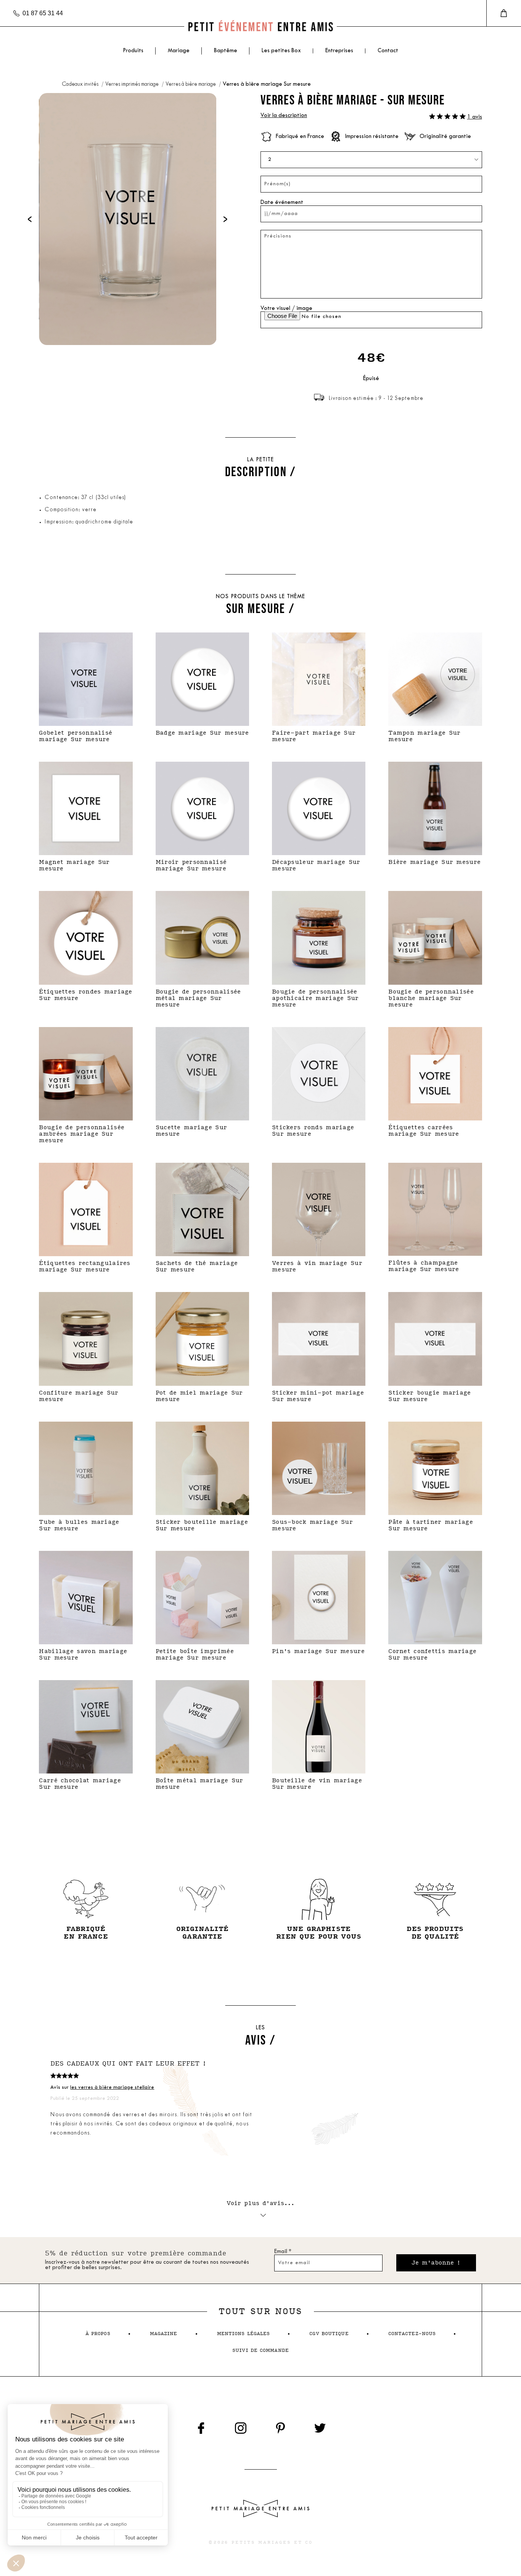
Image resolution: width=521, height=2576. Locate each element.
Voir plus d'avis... (261, 2203)
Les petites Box (281, 51)
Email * (283, 2252)
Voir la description (284, 116)
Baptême (226, 51)
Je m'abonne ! (436, 2263)
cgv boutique (329, 2334)
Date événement (282, 203)
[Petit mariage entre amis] (260, 26)
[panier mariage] (504, 13)
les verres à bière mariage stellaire (112, 2087)
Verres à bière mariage (191, 84)
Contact (388, 51)
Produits (133, 51)
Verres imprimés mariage (133, 84)
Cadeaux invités (81, 84)
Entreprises (339, 51)
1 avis (475, 117)
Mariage (179, 51)
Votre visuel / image (286, 309)
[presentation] (30, 219)
